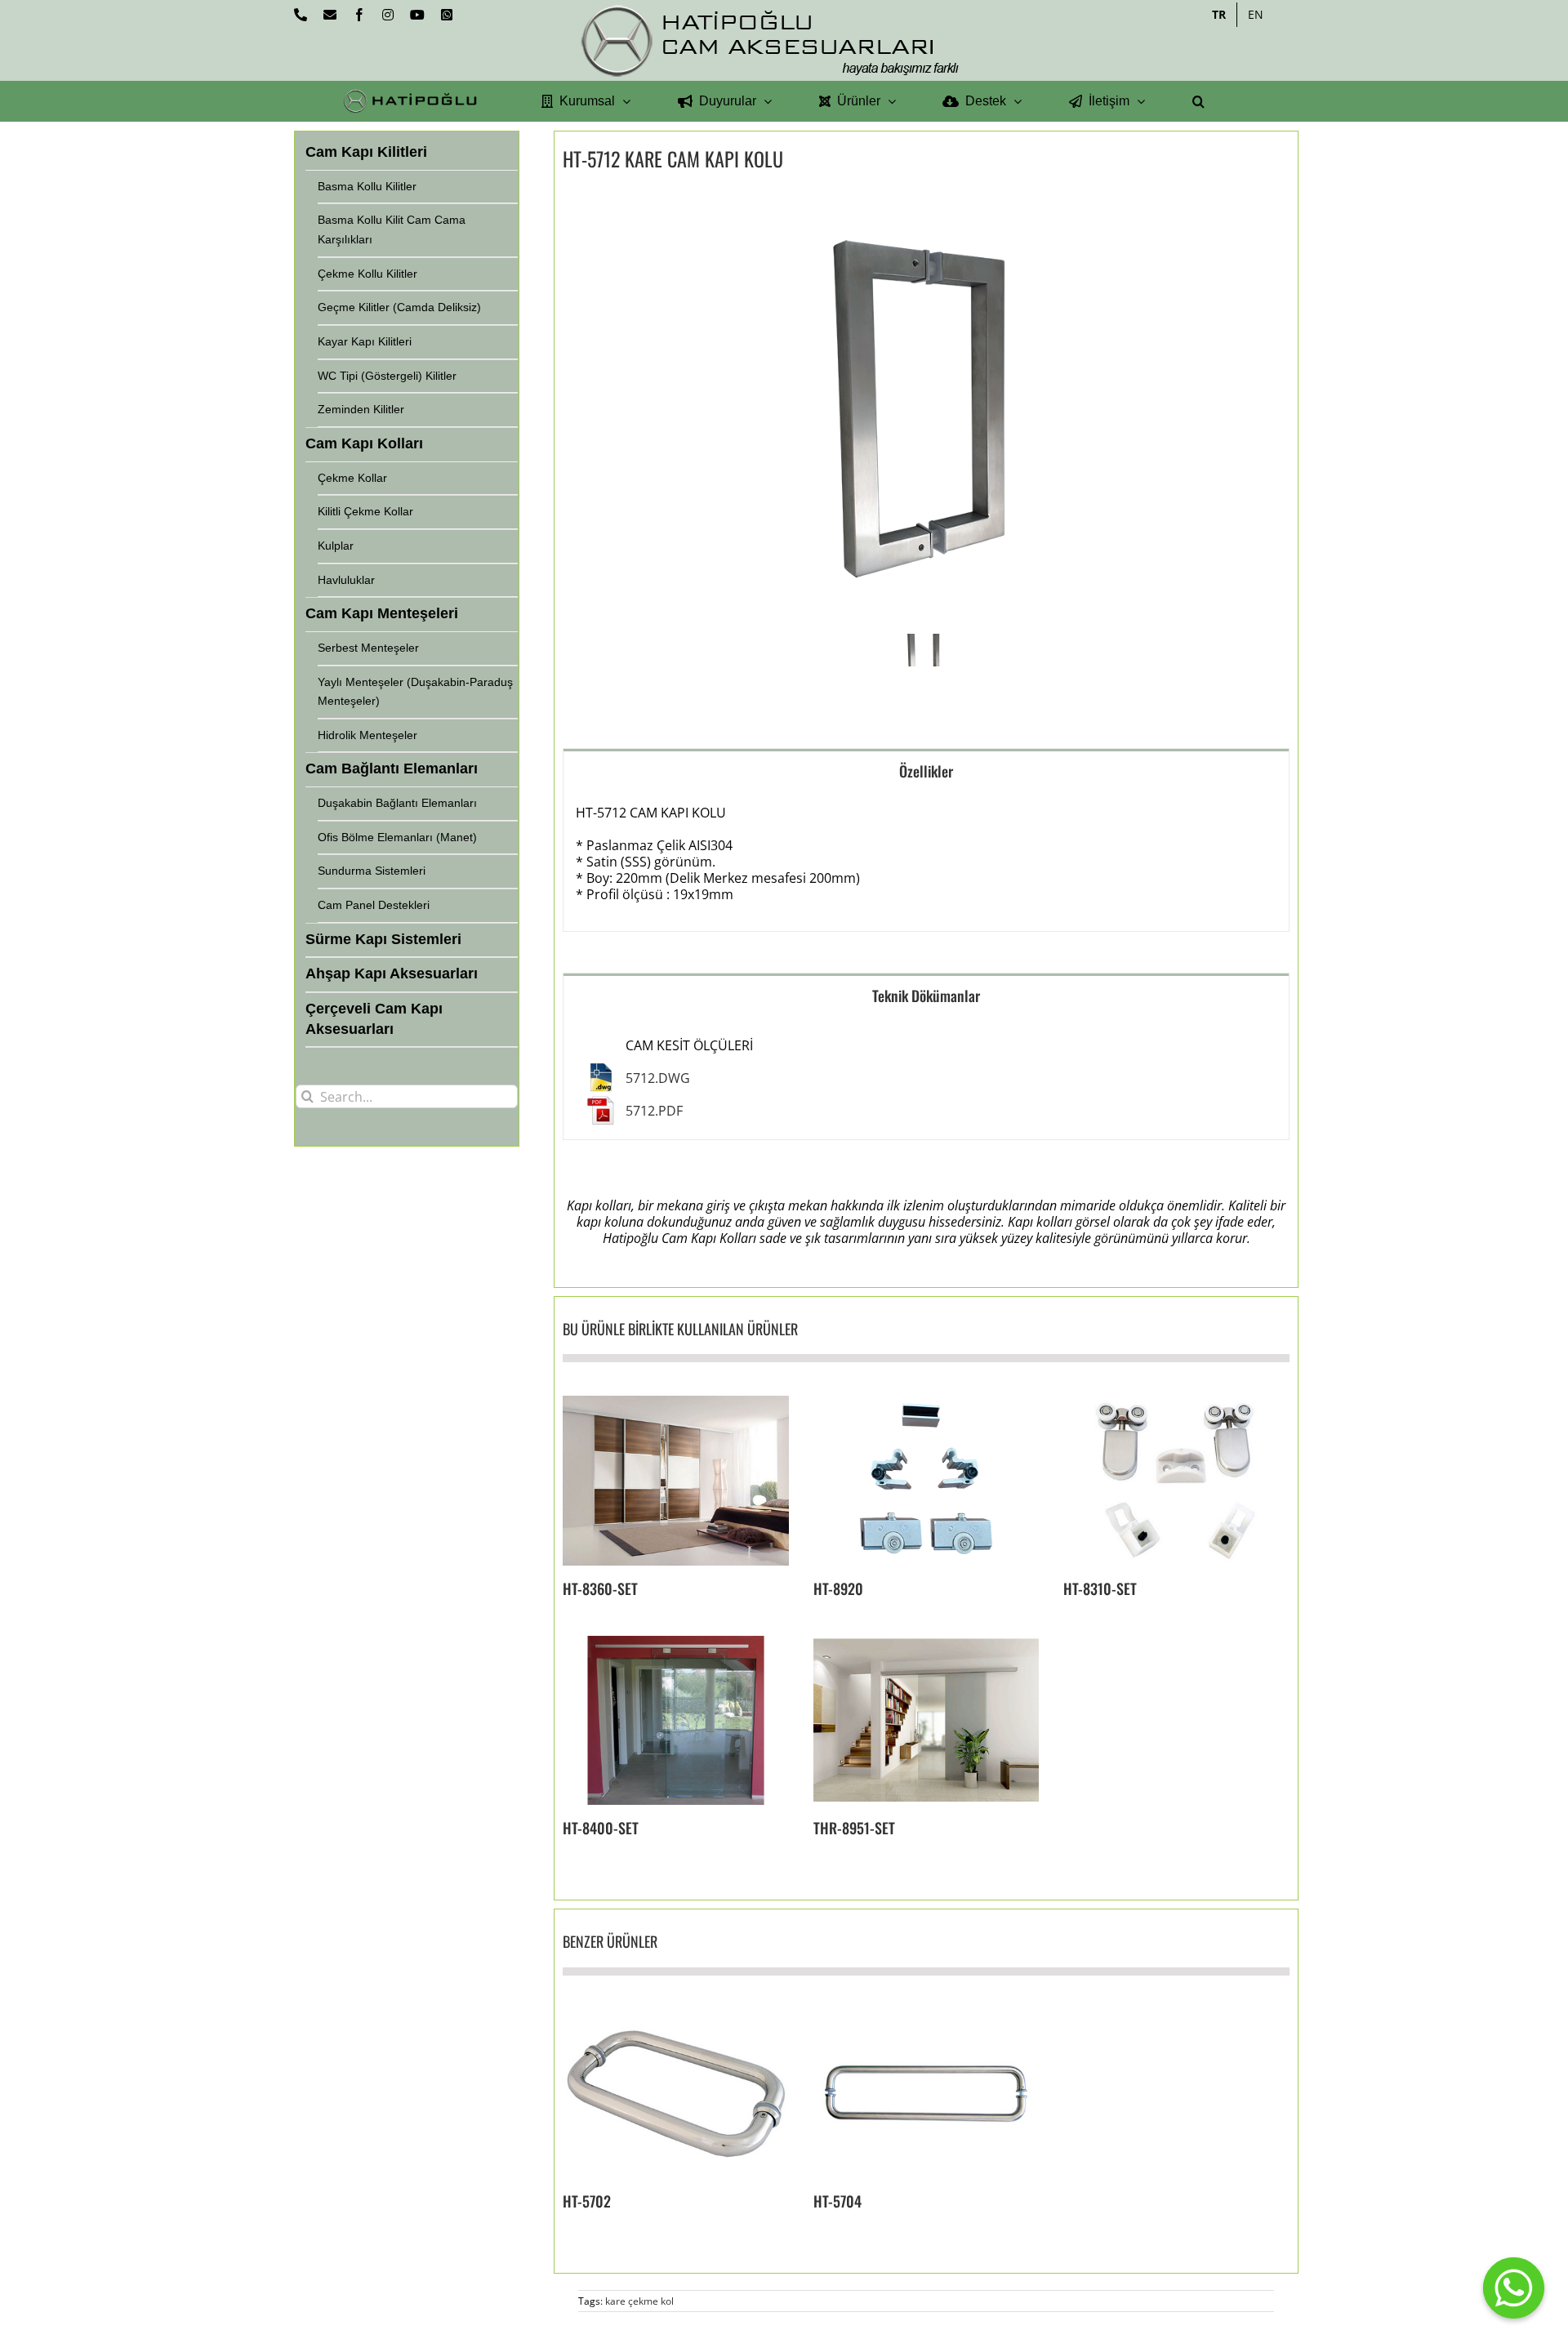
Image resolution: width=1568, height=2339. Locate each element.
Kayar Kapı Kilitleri (365, 341)
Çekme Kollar (352, 478)
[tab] (926, 771)
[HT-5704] (927, 2094)
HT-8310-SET (1100, 1588)
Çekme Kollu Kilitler (367, 274)
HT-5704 (837, 2201)
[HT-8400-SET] (676, 1720)
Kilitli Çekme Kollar (365, 511)
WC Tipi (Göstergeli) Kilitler (387, 376)
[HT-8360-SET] (676, 1480)
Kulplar (336, 546)
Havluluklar (346, 580)
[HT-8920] (927, 1480)
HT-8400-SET (601, 1828)
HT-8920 (838, 1588)
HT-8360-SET (600, 1588)
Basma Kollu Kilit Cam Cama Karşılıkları (392, 229)
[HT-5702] (676, 2094)
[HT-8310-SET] (1176, 1480)
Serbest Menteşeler (368, 648)
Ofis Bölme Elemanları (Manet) (397, 837)
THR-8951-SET (854, 1828)
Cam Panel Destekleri (374, 905)
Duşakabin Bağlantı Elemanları (397, 803)
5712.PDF (654, 1111)
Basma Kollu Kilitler (367, 186)
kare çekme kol (639, 2301)
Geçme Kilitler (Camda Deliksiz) (399, 307)
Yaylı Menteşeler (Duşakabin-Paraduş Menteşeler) (415, 692)
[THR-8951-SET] (927, 1720)
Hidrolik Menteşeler (367, 735)
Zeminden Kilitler (361, 409)
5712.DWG (658, 1078)
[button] (1198, 101)
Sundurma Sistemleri (372, 871)
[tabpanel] (926, 862)
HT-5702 (587, 2201)
